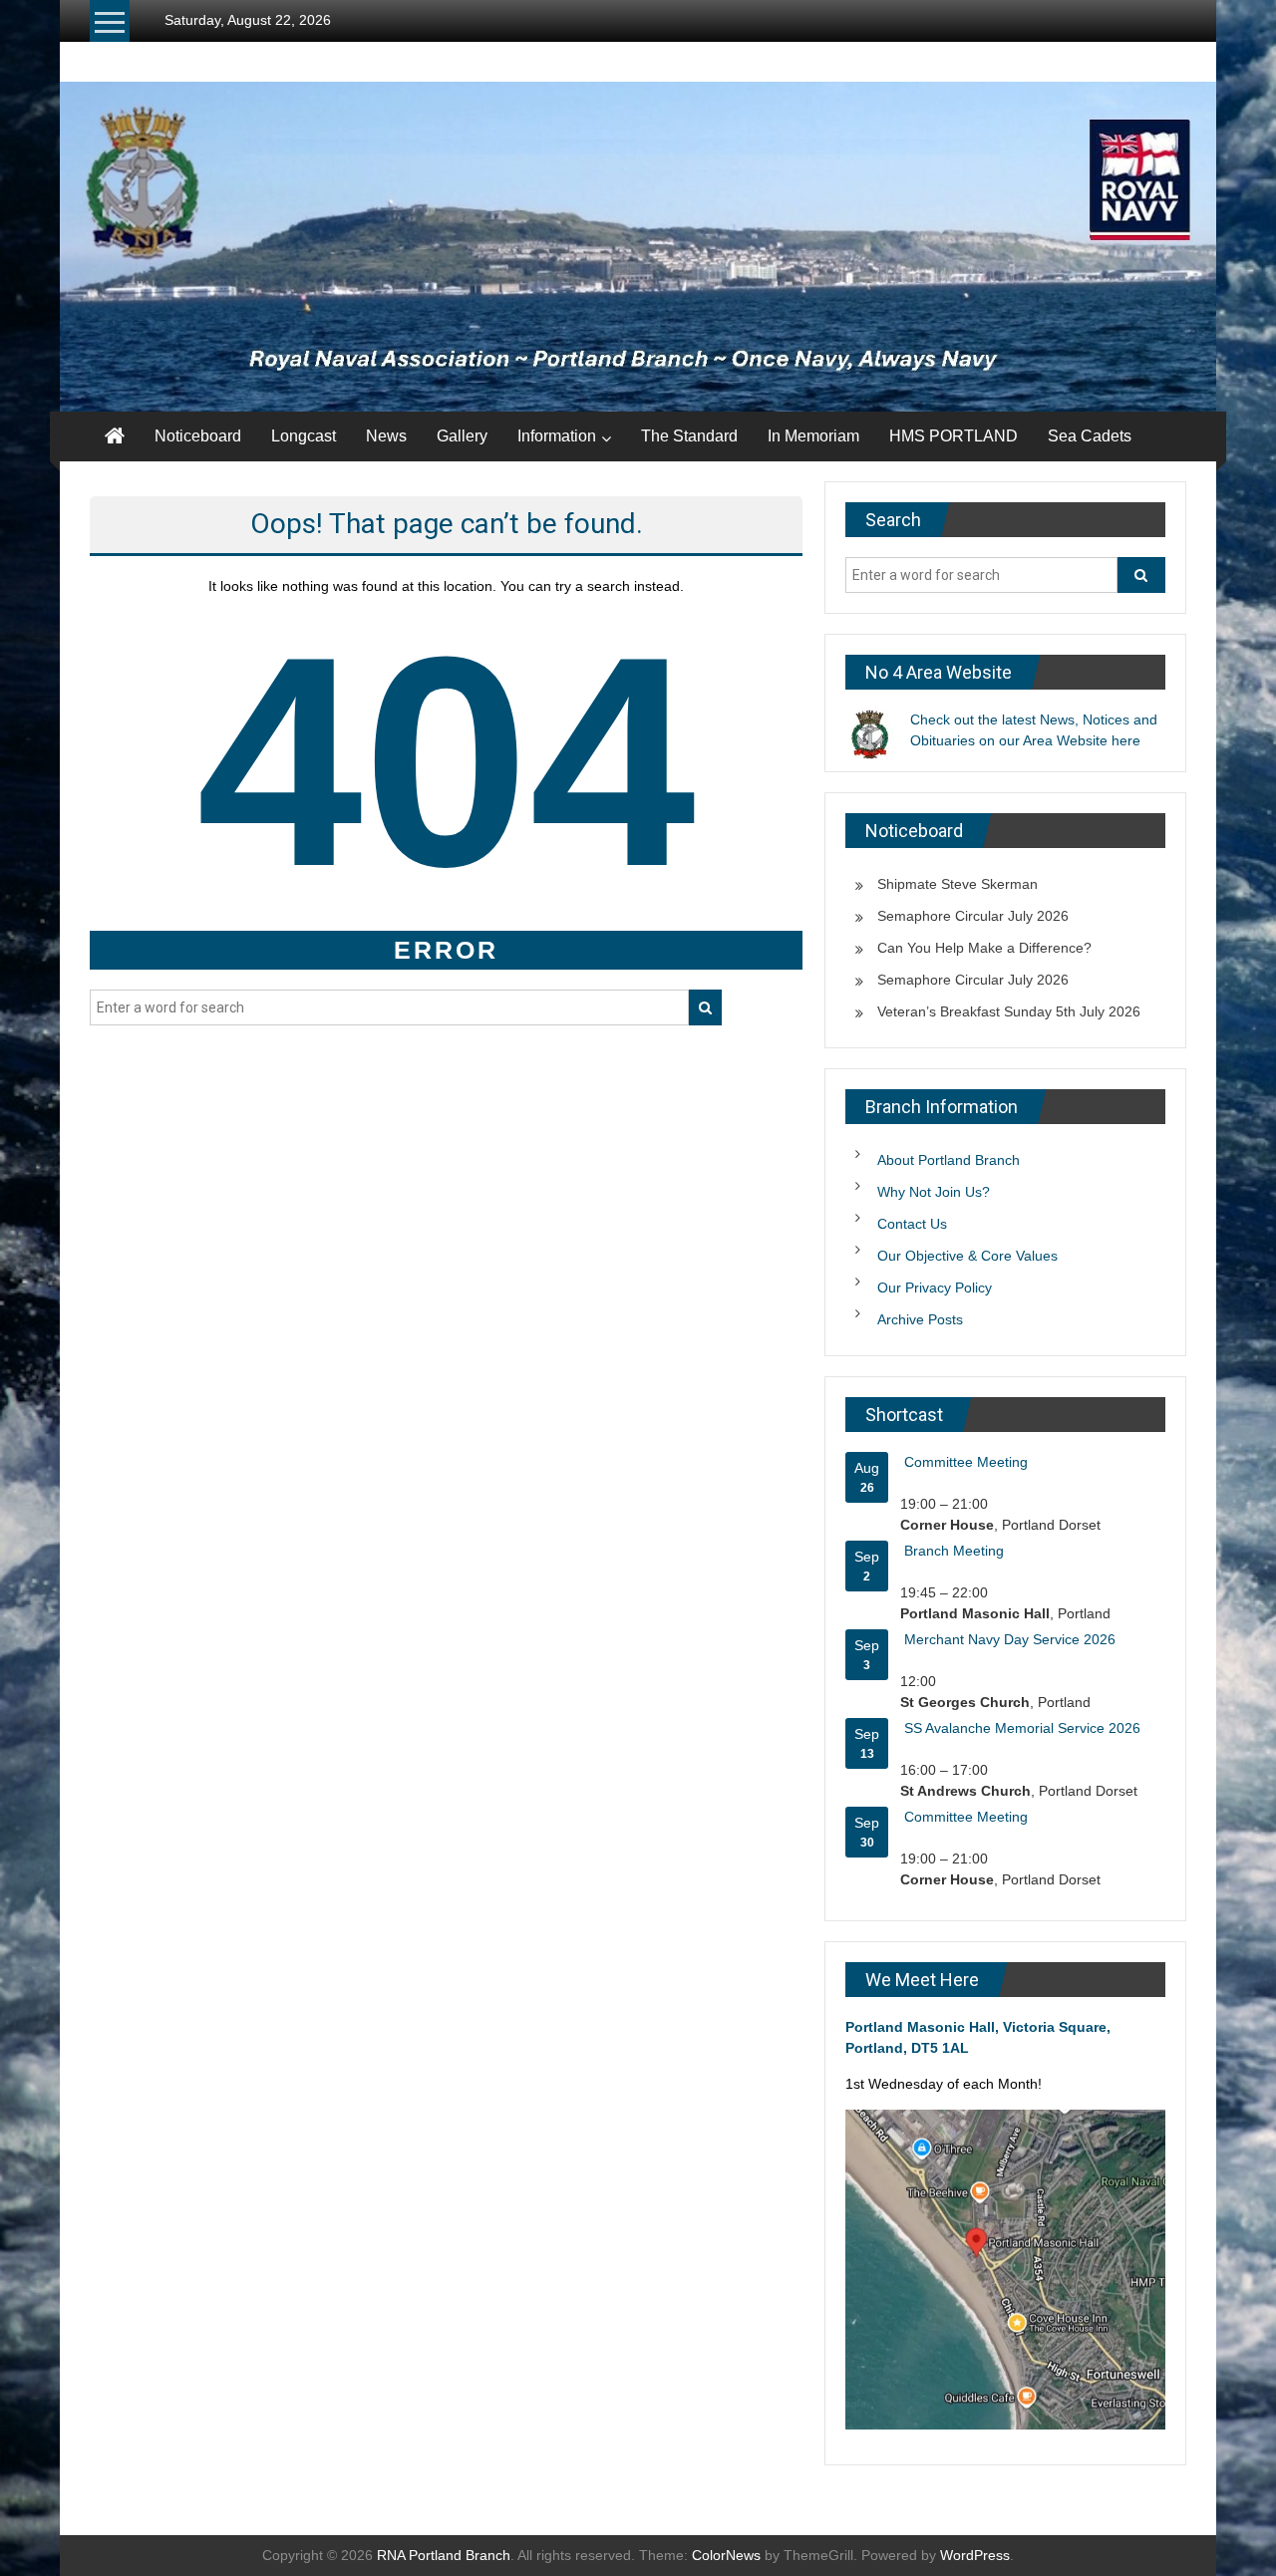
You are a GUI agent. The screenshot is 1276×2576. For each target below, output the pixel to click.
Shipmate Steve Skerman (957, 884)
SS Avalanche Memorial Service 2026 (1022, 1728)
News (386, 436)
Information (557, 436)
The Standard (689, 436)
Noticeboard (198, 436)
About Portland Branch (949, 1160)
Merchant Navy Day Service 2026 (1010, 1639)
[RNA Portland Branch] (638, 247)
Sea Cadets (1090, 436)
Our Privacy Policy (935, 1288)
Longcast (304, 436)
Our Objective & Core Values (967, 1256)
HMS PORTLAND (954, 436)
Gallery (462, 436)
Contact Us (912, 1224)
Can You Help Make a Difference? (984, 948)
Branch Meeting (954, 1551)
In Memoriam (813, 436)
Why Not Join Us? (934, 1192)
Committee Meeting (966, 1462)
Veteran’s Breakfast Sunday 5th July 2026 (1009, 1011)
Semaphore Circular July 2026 (973, 916)
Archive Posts (920, 1319)
